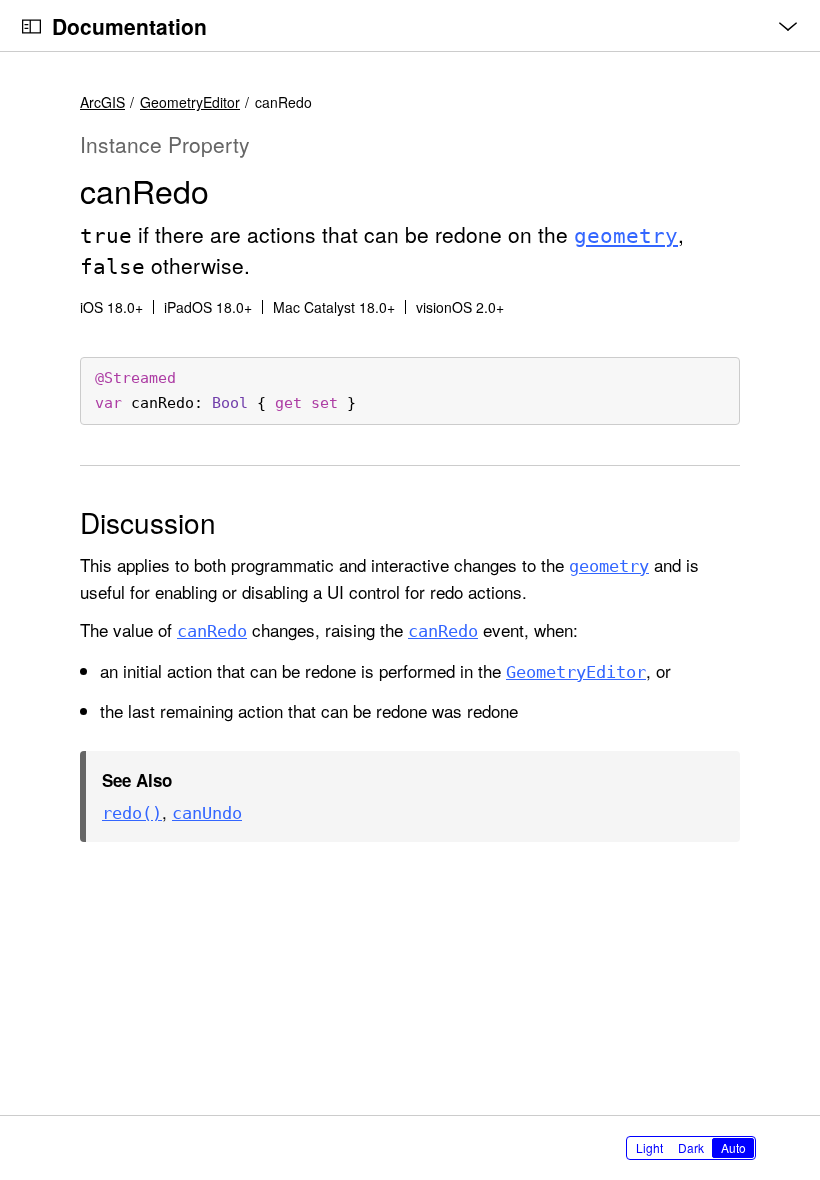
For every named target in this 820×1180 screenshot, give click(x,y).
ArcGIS (102, 102)
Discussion (148, 522)
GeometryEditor (190, 102)
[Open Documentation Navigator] (31, 26)
